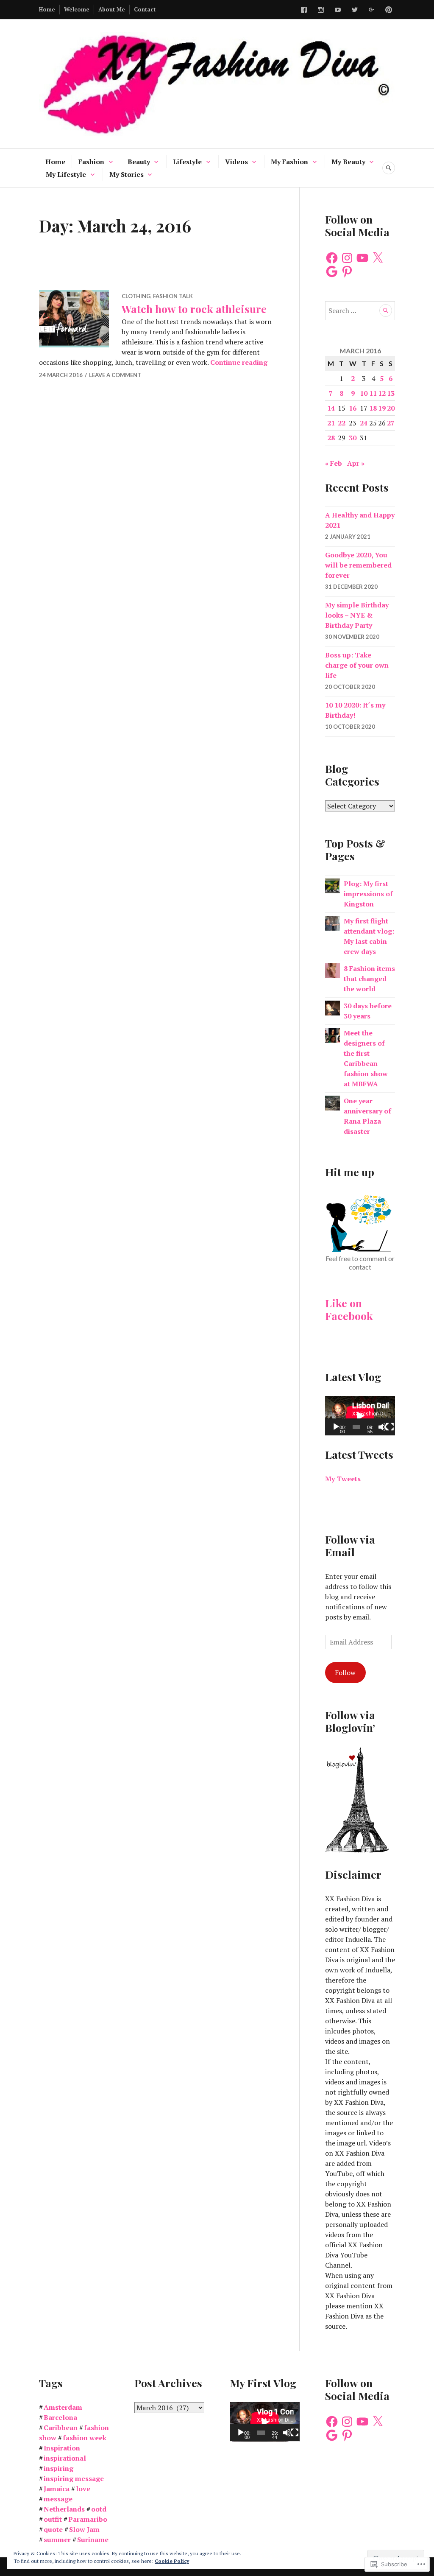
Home (47, 9)
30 (353, 438)
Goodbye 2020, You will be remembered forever (358, 565)
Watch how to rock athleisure (194, 309)
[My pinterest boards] (389, 10)
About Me (112, 9)
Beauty (139, 162)
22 (342, 423)
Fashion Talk (173, 296)
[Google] (332, 271)
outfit (53, 2519)
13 (391, 393)
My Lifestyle (66, 174)
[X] (378, 258)
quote (53, 2529)
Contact (145, 9)
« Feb (334, 463)
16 (353, 408)
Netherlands (64, 2509)
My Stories (127, 174)
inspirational (65, 2458)
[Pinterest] (347, 271)
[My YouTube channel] (338, 10)
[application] (360, 1416)
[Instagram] (347, 258)
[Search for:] (360, 310)
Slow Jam (84, 2529)
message (58, 2499)
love (83, 2489)
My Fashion (289, 162)
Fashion (91, 162)
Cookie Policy (172, 2561)
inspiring (58, 2468)
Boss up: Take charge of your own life (357, 665)
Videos (236, 162)
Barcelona (60, 2417)
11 (373, 393)
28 (331, 438)
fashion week (85, 2438)
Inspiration (62, 2448)
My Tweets (343, 1479)
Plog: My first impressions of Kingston (368, 894)
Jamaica (57, 2489)
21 (331, 423)
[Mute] (382, 1427)
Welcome (77, 9)
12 (382, 393)
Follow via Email (350, 1545)
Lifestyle (187, 162)
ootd (99, 2509)
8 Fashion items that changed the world (369, 979)
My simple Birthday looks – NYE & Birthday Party (357, 615)
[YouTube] (362, 258)
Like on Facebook (349, 1309)
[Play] (336, 1427)
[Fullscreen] (390, 1427)
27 (391, 423)
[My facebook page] (304, 10)
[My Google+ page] (372, 10)
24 (364, 423)
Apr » (356, 463)
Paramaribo (88, 2519)
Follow (345, 1673)
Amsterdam (63, 2407)
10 (364, 393)
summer (57, 2540)
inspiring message (74, 2478)
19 (382, 408)
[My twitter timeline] (355, 10)
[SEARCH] (389, 168)
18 (373, 408)
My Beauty (348, 162)
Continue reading (239, 362)
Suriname (93, 2540)
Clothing (136, 296)
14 (331, 408)
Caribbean (61, 2428)
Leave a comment (115, 375)
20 (391, 408)
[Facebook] (332, 258)
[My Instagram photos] (321, 10)
